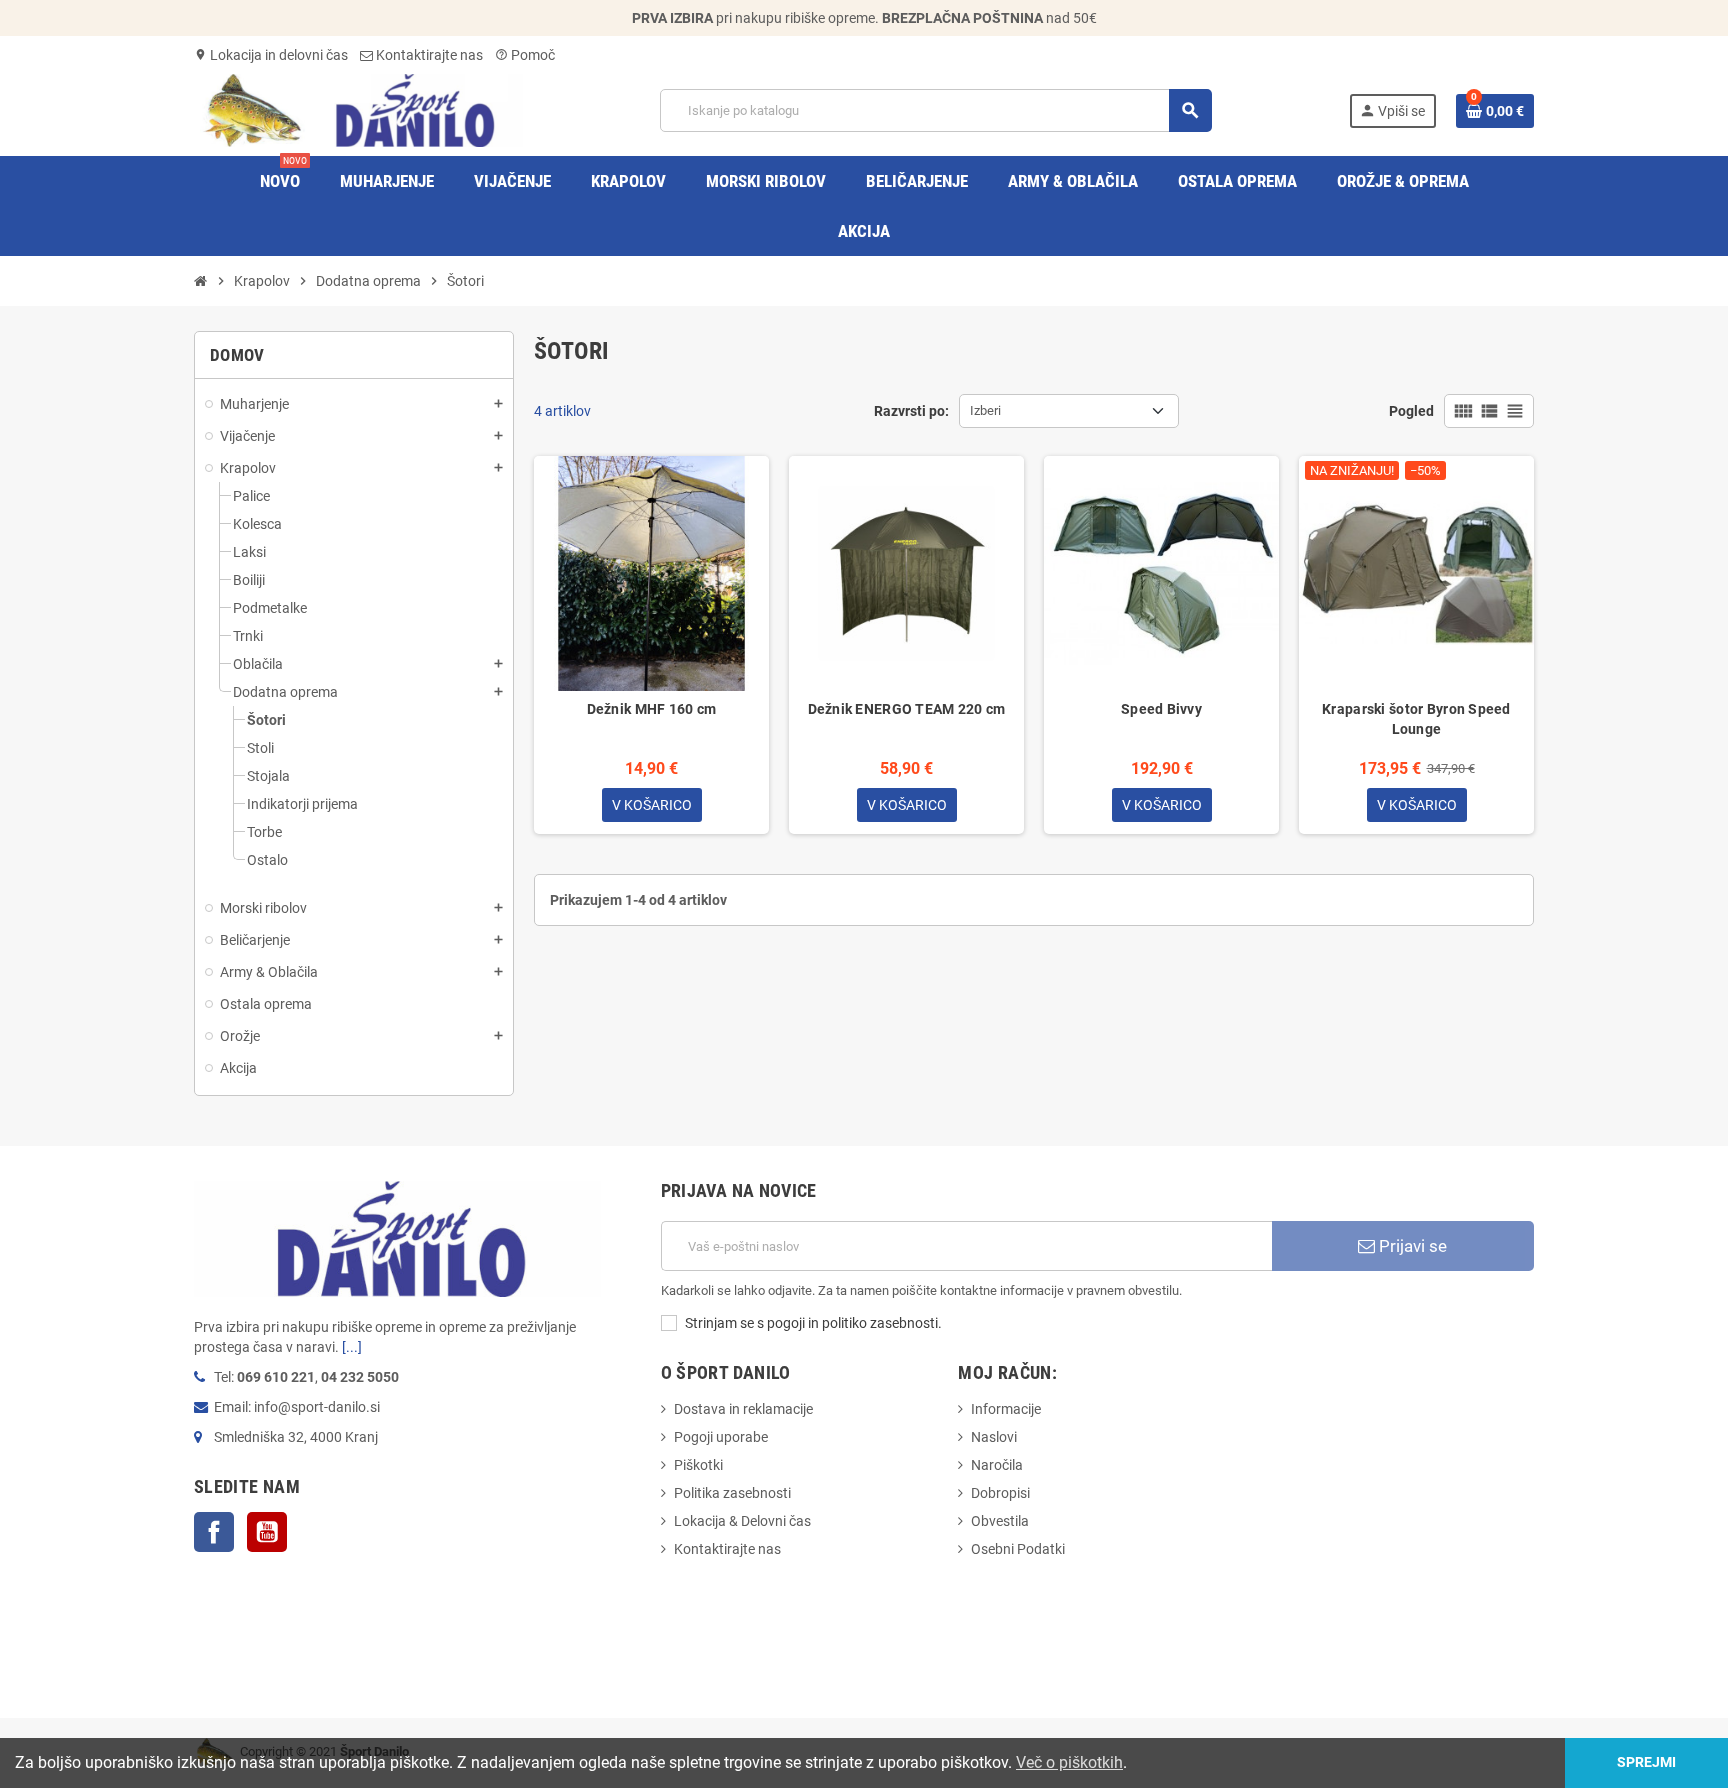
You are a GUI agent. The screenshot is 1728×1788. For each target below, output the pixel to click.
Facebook (214, 1532)
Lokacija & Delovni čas (742, 1521)
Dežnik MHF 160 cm (652, 709)
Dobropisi (1000, 1493)
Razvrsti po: (911, 411)
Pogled (1411, 411)
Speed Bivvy (1161, 709)
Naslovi (994, 1437)
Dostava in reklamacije (743, 1409)
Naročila (997, 1465)
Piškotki (698, 1465)
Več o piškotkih (1069, 1762)
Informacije (1006, 1409)
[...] (352, 1347)
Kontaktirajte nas (428, 55)
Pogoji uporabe (721, 1437)
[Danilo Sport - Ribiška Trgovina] (358, 109)
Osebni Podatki (1018, 1549)
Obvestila (1000, 1521)
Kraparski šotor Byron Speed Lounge (1416, 719)
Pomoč (525, 55)
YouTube (267, 1532)
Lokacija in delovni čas (271, 55)
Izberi (985, 410)
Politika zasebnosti (732, 1493)
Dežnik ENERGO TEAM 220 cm (907, 709)
